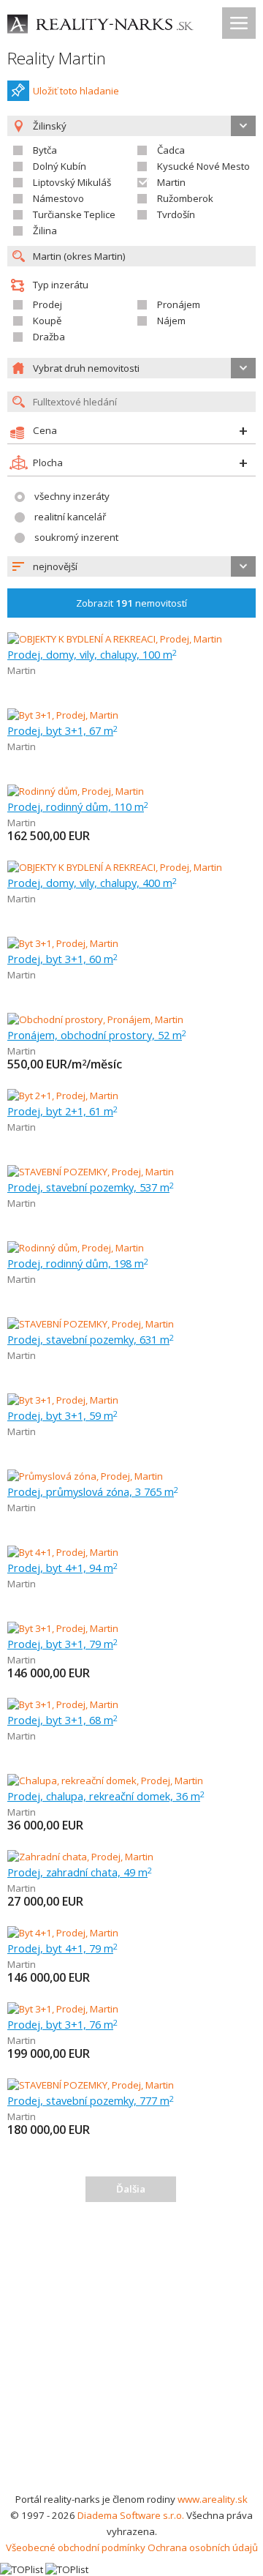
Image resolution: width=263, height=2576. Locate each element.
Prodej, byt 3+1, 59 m (62, 1415)
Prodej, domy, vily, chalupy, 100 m (92, 654)
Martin (171, 182)
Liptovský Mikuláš (72, 182)
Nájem (171, 321)
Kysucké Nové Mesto (203, 166)
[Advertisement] (131, 2352)
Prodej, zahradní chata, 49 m (80, 1872)
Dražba (49, 337)
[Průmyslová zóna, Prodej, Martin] (85, 1476)
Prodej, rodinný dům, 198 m (78, 1263)
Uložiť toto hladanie (76, 91)
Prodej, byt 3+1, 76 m (62, 2024)
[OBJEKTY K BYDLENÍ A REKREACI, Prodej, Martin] (115, 639)
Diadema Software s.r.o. (131, 2515)
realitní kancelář (70, 517)
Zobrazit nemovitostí (131, 603)
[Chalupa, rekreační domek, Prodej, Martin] (105, 1781)
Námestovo (58, 198)
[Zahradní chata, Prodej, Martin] (80, 1857)
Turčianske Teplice (74, 214)
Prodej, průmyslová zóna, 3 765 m (93, 1491)
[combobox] (131, 566)
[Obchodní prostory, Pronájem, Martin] (95, 1019)
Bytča (45, 150)
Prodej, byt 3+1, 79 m (62, 1644)
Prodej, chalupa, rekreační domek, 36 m (106, 1796)
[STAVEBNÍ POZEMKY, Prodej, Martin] (91, 1172)
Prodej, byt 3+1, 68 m (62, 1720)
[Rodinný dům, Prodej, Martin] (76, 791)
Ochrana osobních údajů (203, 2547)
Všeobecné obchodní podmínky (76, 2547)
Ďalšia (131, 2189)
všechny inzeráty (72, 496)
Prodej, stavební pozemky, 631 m (91, 1339)
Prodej (47, 304)
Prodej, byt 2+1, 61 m (62, 1111)
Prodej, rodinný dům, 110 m (78, 806)
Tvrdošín (176, 214)
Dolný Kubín (60, 166)
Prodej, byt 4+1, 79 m (62, 1948)
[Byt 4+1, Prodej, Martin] (63, 1552)
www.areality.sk (213, 2499)
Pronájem (179, 304)
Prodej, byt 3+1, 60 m (62, 959)
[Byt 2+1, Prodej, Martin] (63, 1096)
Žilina (45, 231)
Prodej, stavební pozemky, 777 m (91, 2100)
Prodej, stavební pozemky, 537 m (91, 1187)
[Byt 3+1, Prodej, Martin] (63, 715)
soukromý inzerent (76, 537)
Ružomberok (185, 198)
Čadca (171, 150)
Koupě (47, 321)
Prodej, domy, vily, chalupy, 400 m (92, 883)
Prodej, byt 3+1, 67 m (62, 730)
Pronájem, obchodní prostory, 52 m (97, 1035)
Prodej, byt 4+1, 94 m (62, 1568)
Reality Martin (57, 58)
